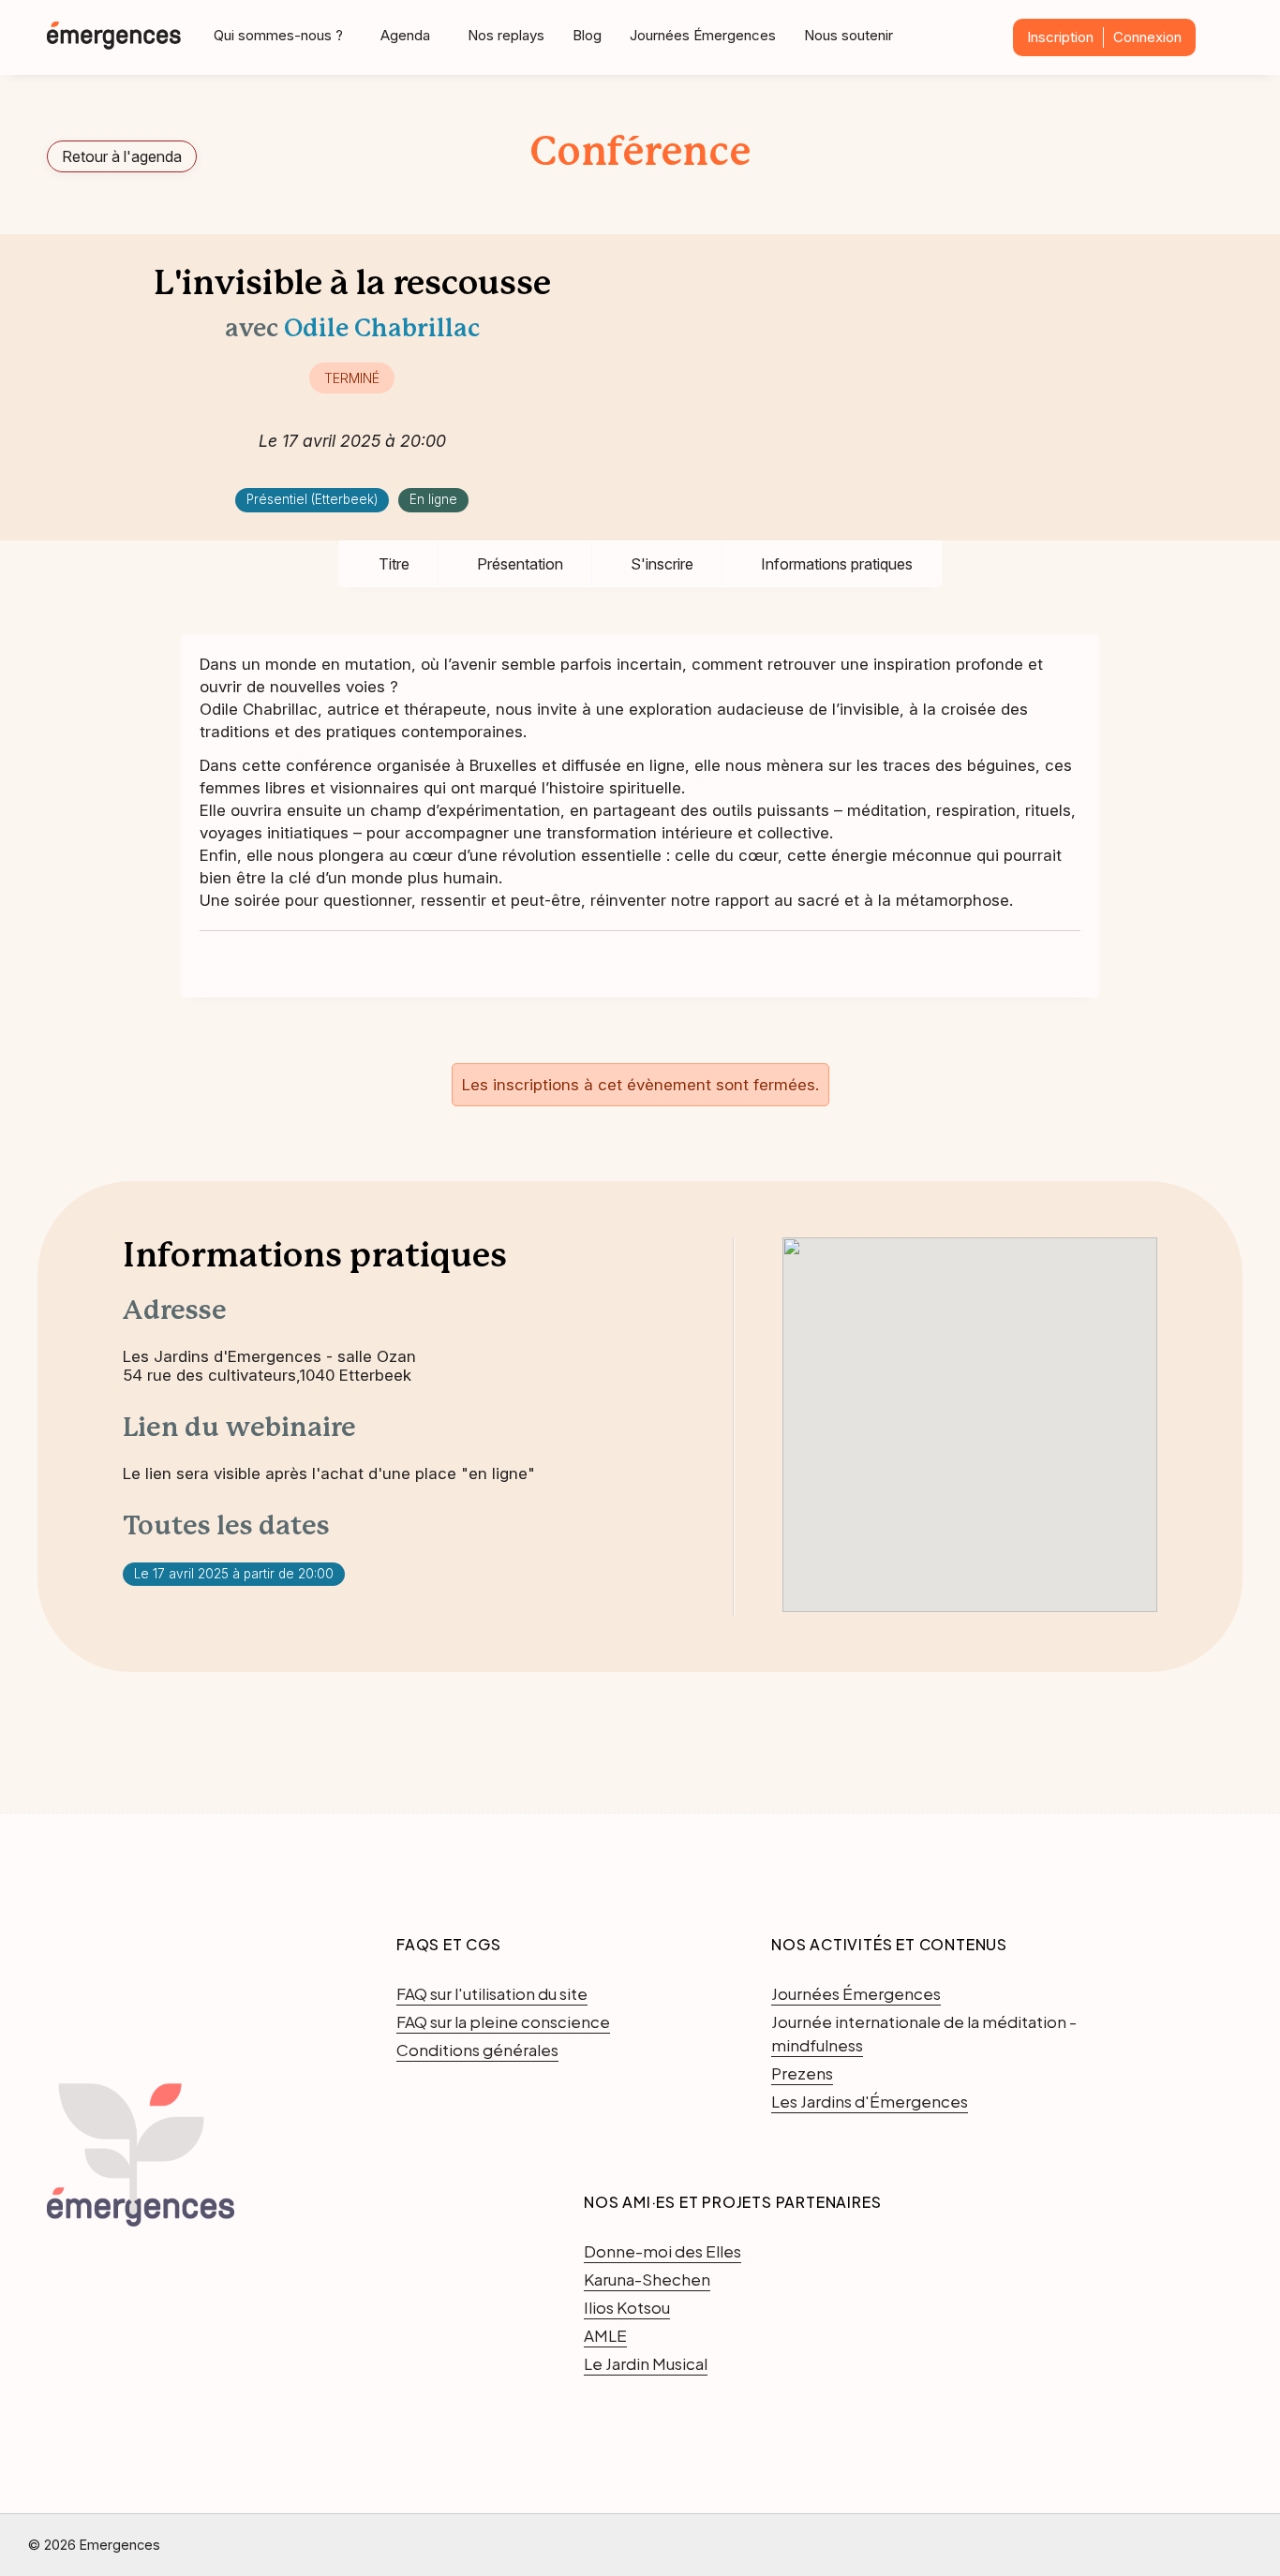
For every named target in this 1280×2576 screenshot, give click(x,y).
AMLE (605, 2335)
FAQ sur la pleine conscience (503, 2021)
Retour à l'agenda (122, 156)
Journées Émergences (703, 35)
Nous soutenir (848, 35)
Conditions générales (477, 2050)
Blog (587, 35)
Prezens (802, 2073)
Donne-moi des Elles (662, 2251)
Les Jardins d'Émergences (870, 2101)
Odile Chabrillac (382, 330)
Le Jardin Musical (646, 2363)
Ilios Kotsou (627, 2307)
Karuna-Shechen (647, 2279)
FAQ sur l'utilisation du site (492, 1993)
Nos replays (506, 35)
